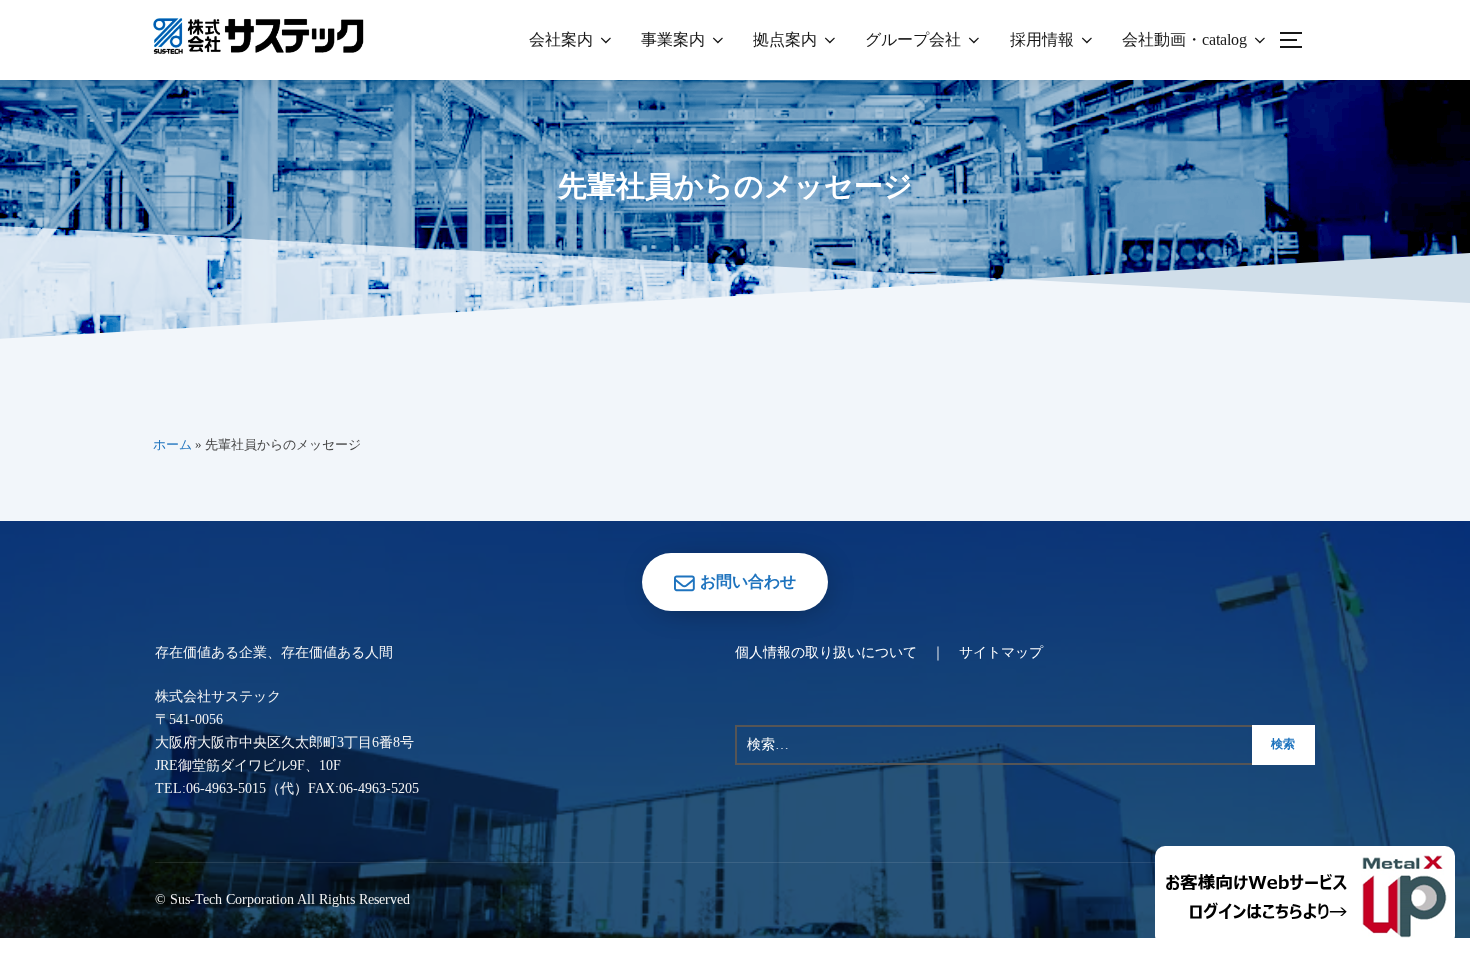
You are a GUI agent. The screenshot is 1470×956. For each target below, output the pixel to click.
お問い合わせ (748, 581)
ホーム (172, 445)
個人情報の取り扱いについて (826, 652)
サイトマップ (1001, 652)
